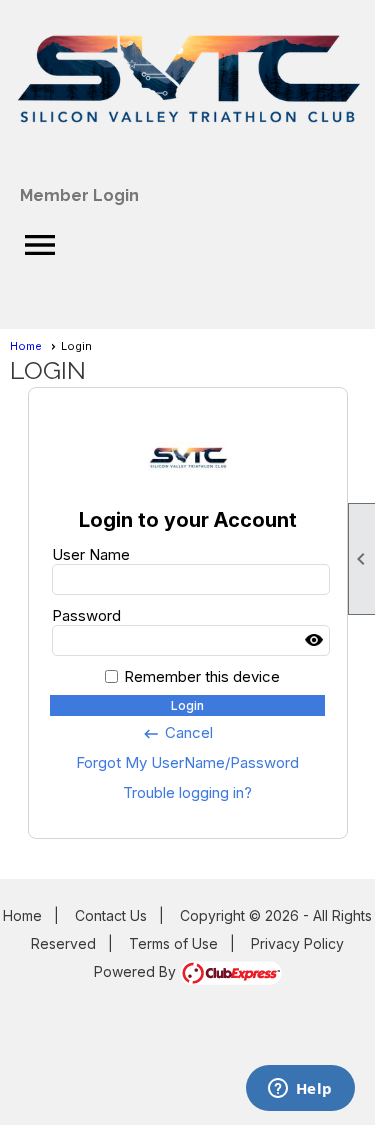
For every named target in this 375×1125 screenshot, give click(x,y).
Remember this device (202, 676)
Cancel (177, 733)
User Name (91, 554)
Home (26, 346)
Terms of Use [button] (173, 943)
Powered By (137, 971)
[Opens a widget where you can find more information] (300, 1090)
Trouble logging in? (187, 792)
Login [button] (187, 705)
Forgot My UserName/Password (187, 762)
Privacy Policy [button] (297, 943)
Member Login (79, 195)
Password (86, 615)
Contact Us (111, 915)
